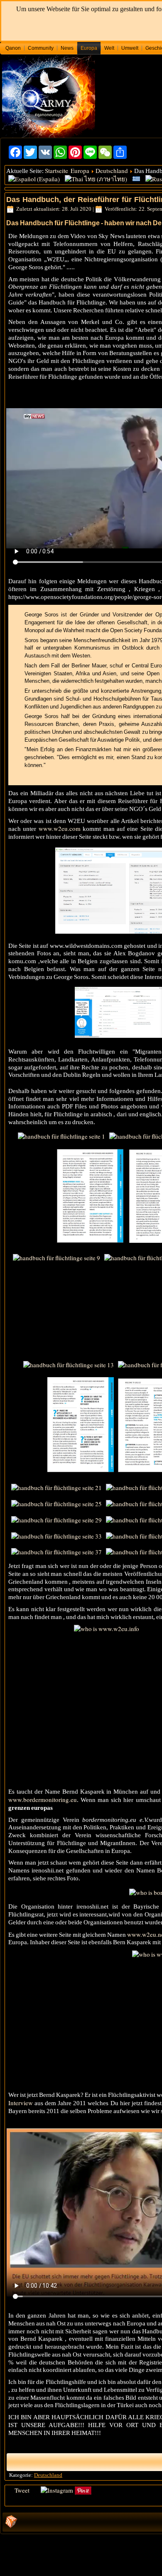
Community (41, 48)
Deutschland (112, 170)
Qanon (13, 48)
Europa (89, 48)
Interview (21, 2103)
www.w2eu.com (60, 828)
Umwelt (130, 48)
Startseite (56, 170)
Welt (109, 48)
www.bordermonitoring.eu (43, 1799)
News (67, 48)
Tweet (22, 2490)
